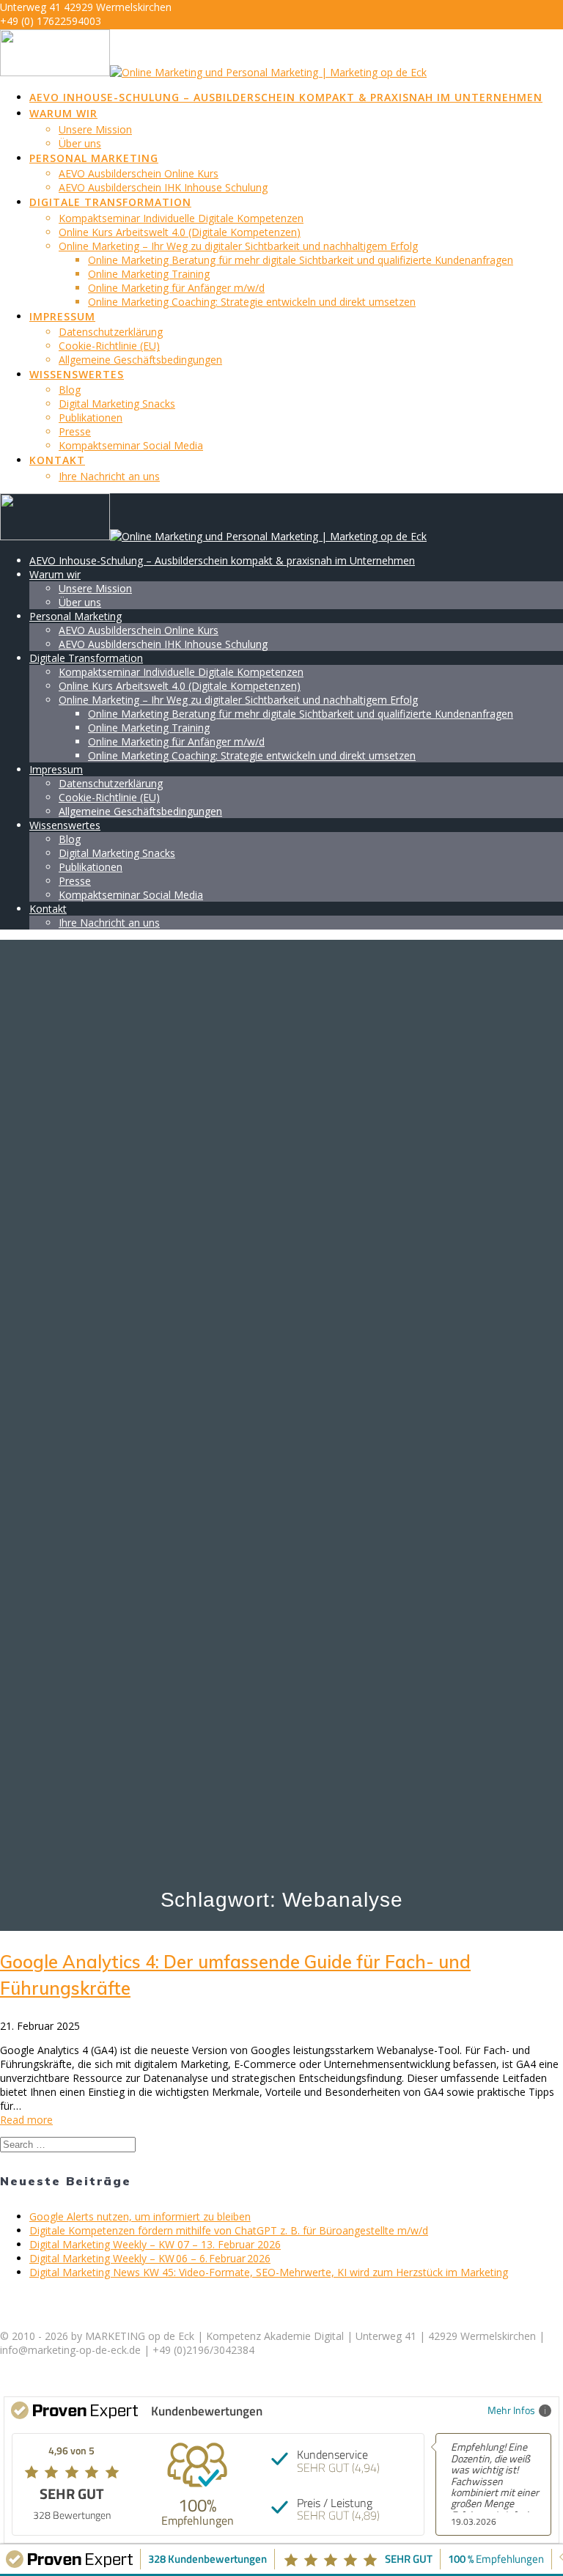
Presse (75, 431)
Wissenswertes (77, 374)
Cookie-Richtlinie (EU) (109, 346)
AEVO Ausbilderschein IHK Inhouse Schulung (163, 187)
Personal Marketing (94, 158)
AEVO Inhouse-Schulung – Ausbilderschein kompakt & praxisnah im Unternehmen (286, 97)
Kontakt (57, 460)
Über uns (80, 143)
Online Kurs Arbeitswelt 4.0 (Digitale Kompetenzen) (180, 232)
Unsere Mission (95, 129)
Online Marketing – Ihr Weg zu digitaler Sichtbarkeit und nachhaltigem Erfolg (238, 246)
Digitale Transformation (110, 202)
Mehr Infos (511, 2410)
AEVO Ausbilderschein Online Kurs (139, 173)
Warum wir (63, 113)
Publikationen (91, 417)
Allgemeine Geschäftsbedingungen (140, 360)
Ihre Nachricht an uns (109, 476)
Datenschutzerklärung (111, 332)
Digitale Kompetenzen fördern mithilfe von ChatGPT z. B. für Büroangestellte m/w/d (229, 2230)
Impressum (62, 316)
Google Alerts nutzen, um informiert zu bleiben (140, 2216)
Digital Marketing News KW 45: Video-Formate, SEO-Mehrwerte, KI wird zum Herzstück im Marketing (269, 2272)
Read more (26, 2120)
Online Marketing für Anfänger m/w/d (176, 288)
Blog (70, 390)
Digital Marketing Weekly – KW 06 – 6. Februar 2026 (150, 2258)
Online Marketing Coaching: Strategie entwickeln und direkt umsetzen (252, 302)
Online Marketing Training (149, 274)
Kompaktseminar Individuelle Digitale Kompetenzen (181, 218)
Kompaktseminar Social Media (131, 445)
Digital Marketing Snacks (117, 404)
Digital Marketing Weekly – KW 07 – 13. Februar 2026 (155, 2244)
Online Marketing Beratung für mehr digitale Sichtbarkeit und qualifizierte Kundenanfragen (301, 260)
